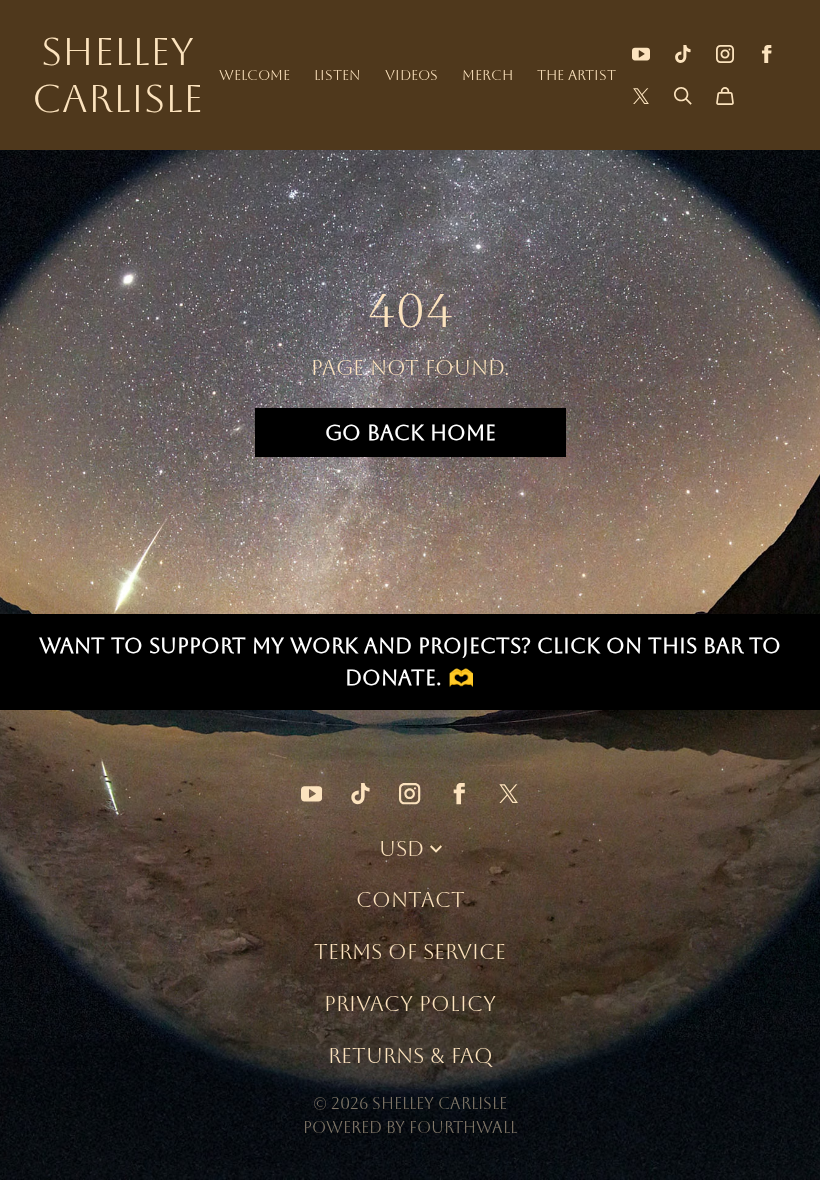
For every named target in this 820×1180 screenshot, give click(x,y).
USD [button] (401, 848)
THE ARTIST (576, 75)
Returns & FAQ (410, 1055)
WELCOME (254, 75)
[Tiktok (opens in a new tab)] (683, 54)
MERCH (487, 75)
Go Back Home (410, 432)
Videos (411, 75)
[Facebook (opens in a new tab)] (767, 54)
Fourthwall (463, 1127)
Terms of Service (410, 951)
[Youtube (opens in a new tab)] (641, 54)
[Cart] (725, 96)
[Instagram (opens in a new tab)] (725, 54)
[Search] (683, 96)
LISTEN (337, 75)
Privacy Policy (410, 1003)
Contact (410, 899)
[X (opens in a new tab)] (641, 96)
